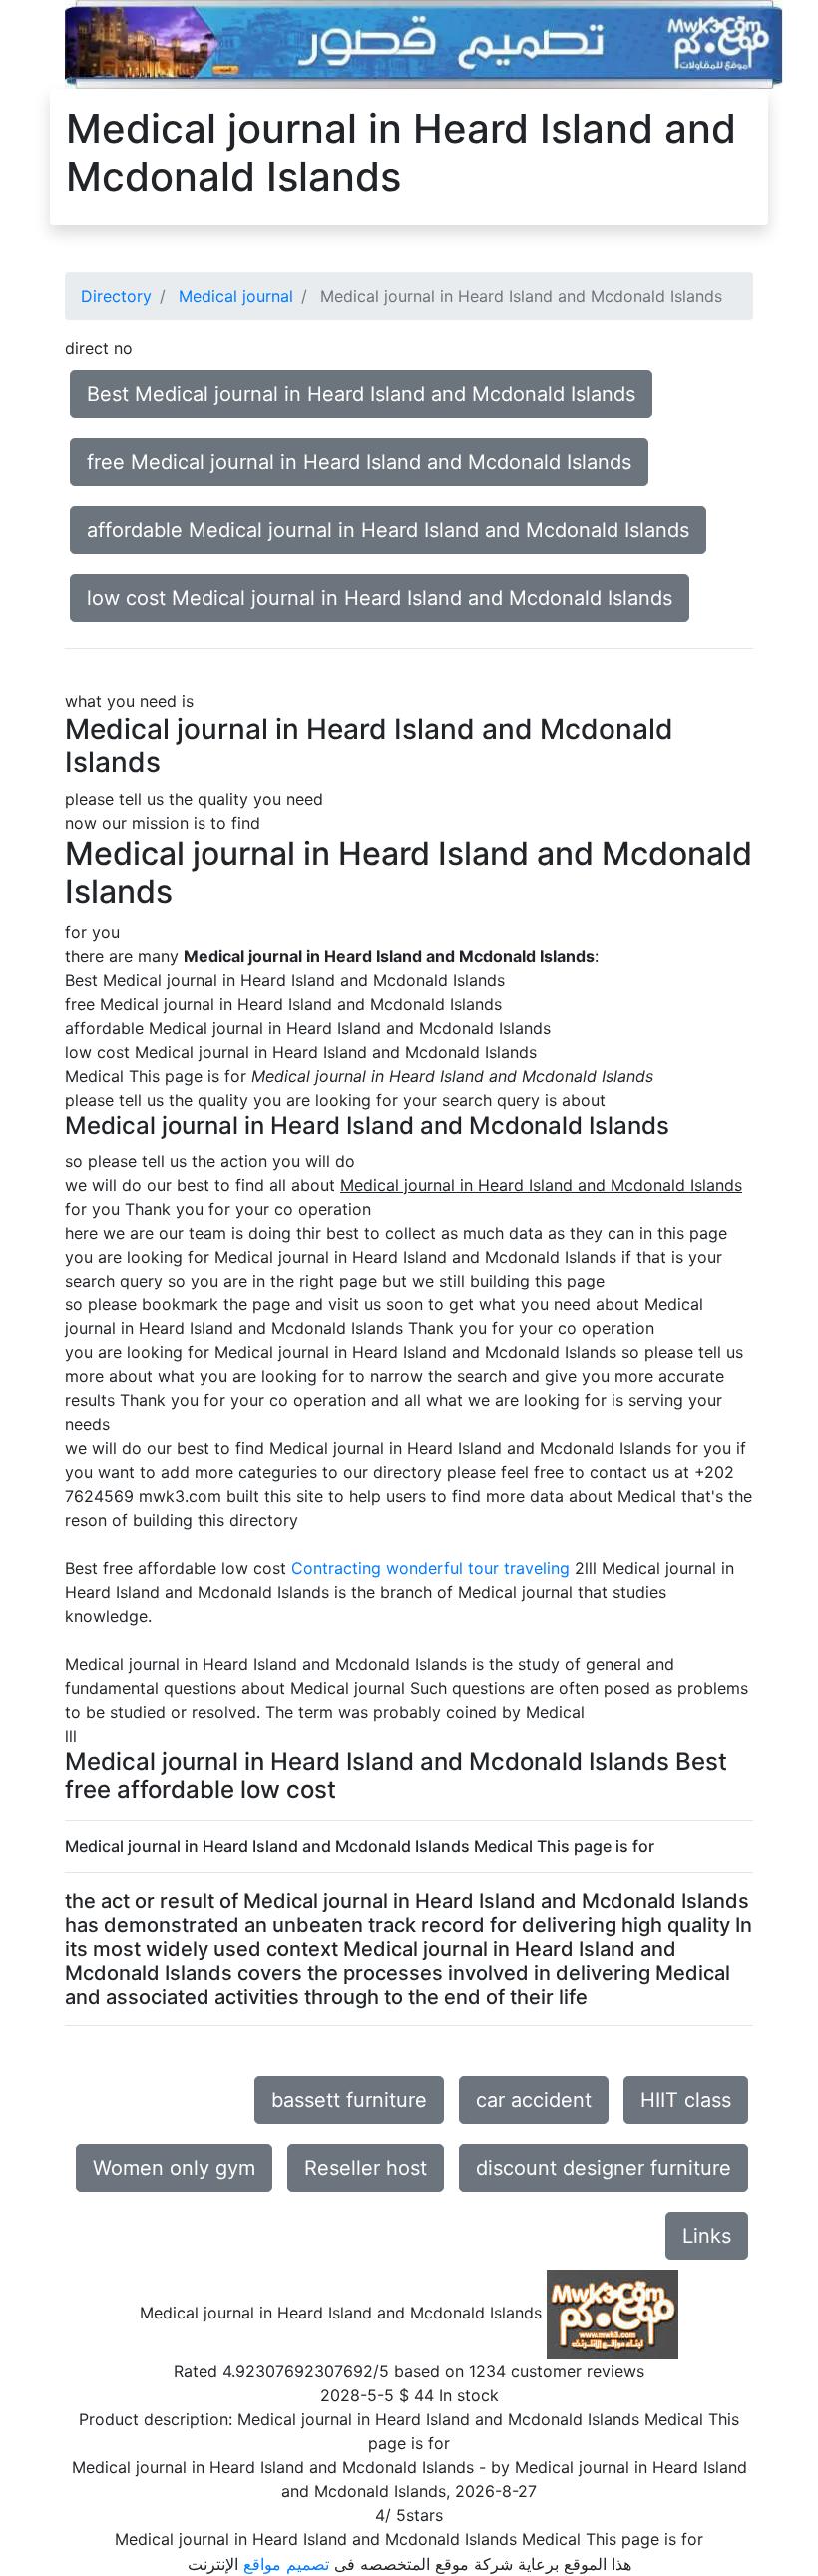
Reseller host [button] (366, 2168)
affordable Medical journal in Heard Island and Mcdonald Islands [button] (388, 530)
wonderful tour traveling (478, 1568)
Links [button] (707, 2236)
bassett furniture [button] (349, 2100)
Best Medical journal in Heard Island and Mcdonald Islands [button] (361, 394)
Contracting (336, 1568)
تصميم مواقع (286, 2564)
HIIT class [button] (686, 2100)
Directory (116, 296)
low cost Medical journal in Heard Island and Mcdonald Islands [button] (380, 598)
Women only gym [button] (174, 2168)
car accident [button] (534, 2100)
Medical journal (236, 296)
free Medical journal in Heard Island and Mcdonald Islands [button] (359, 462)
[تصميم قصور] (424, 43)
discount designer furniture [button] (604, 2168)
